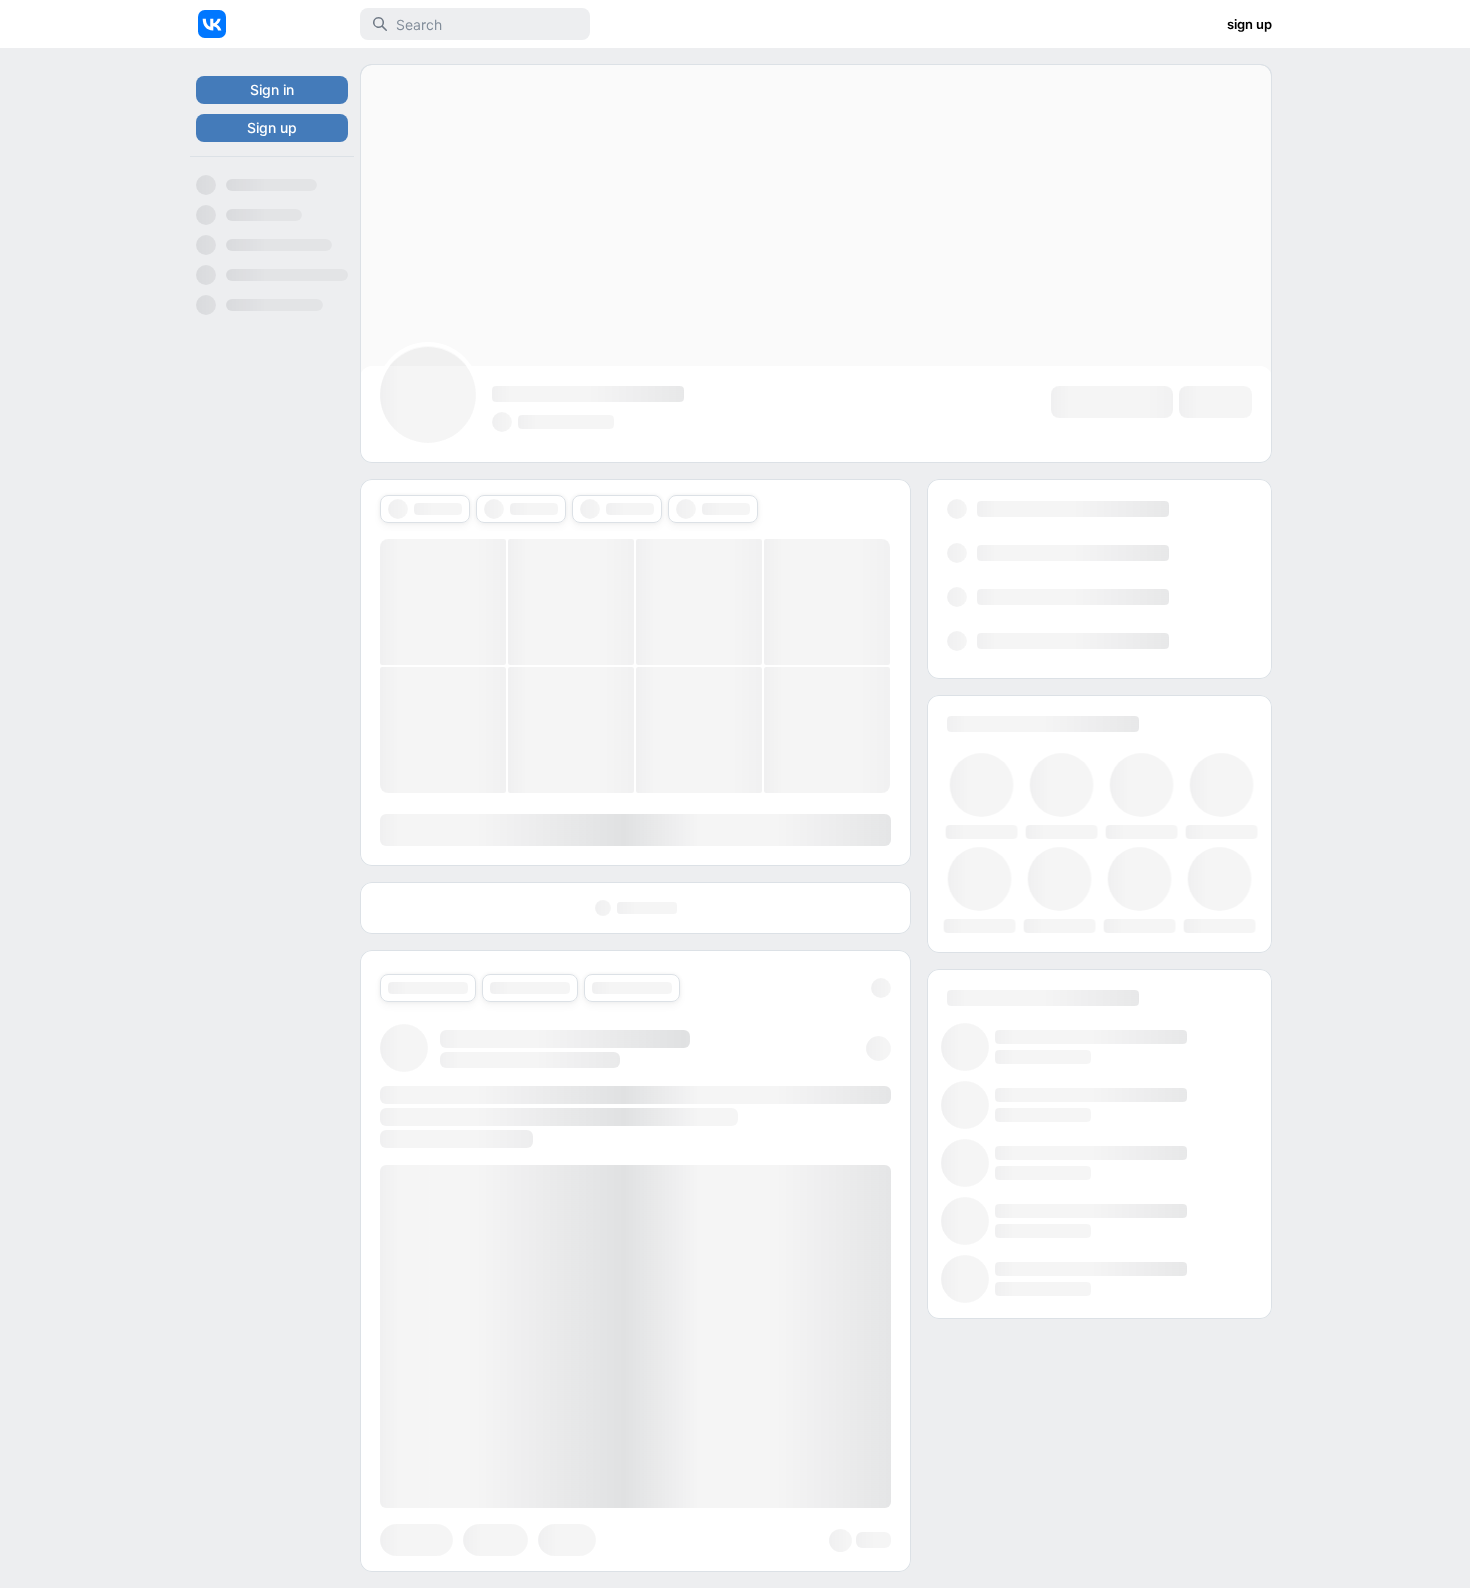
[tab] (425, 509)
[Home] (212, 24)
